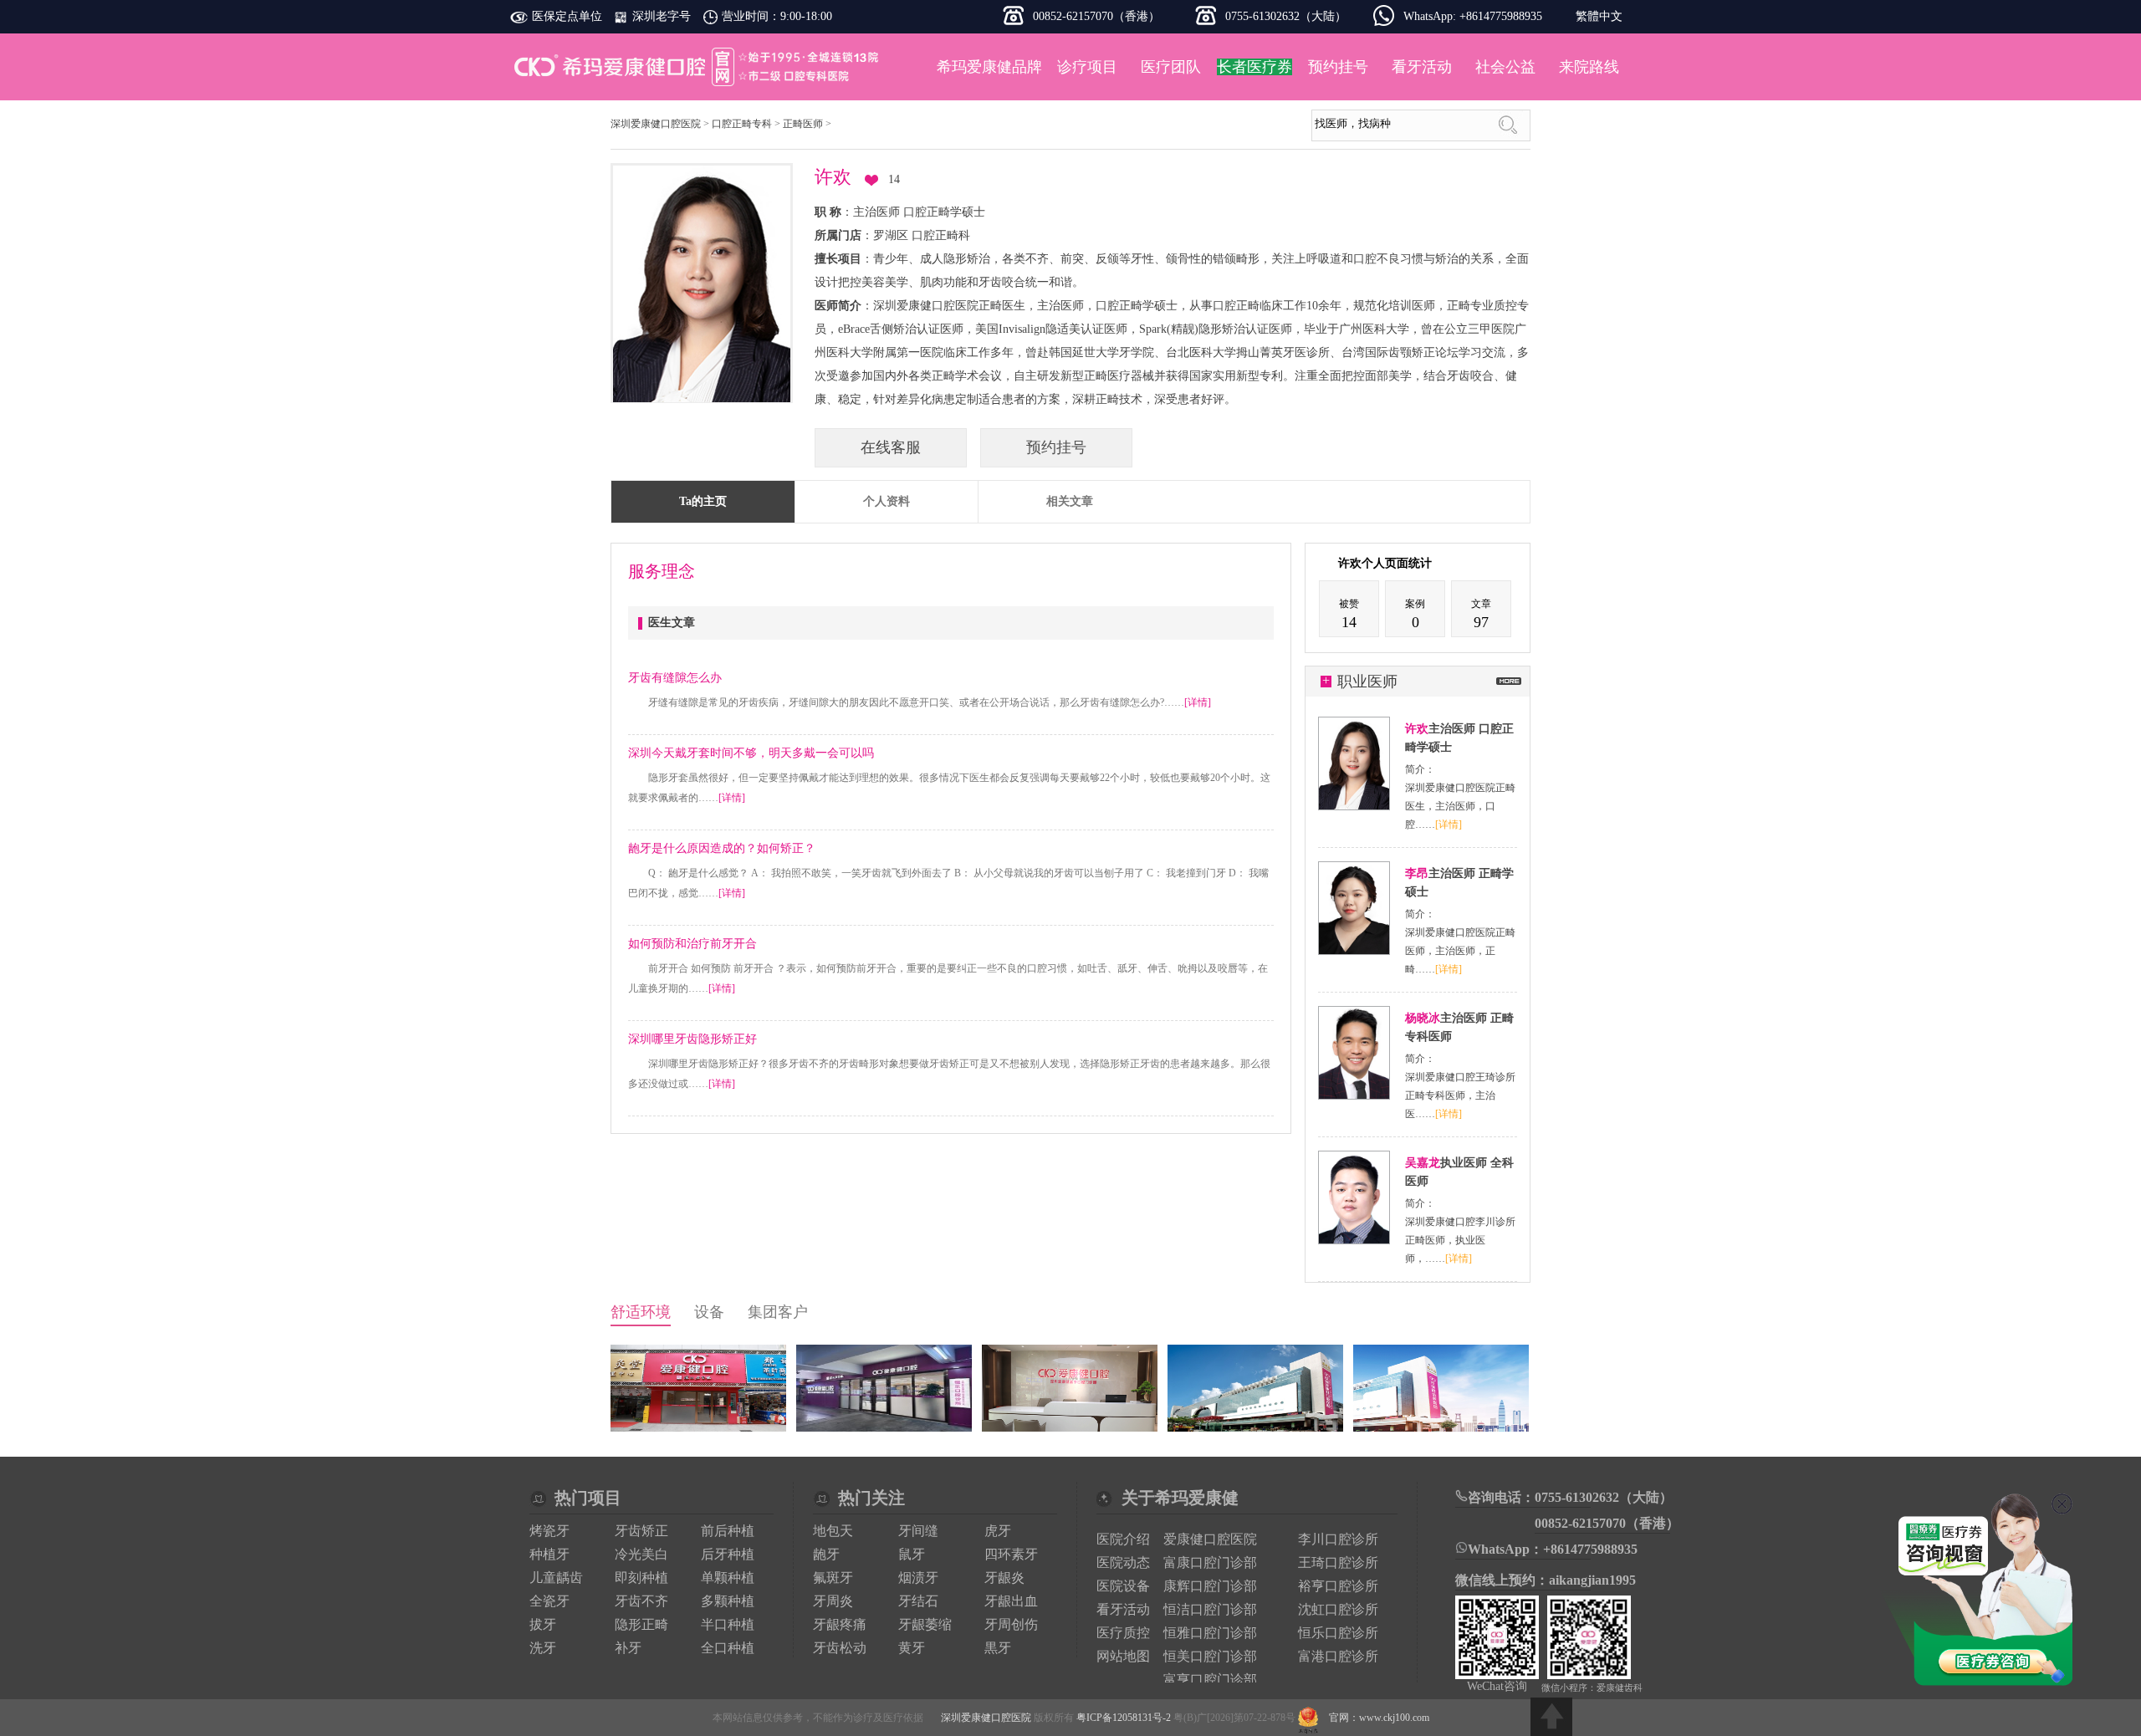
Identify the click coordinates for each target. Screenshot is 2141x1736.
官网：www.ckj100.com (1379, 1718)
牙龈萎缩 (925, 1624)
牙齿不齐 (641, 1601)
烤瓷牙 (549, 1531)
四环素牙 (1011, 1554)
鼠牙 (912, 1554)
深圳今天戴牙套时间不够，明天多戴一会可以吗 (751, 753)
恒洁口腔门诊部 (1210, 1609)
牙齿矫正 (641, 1531)
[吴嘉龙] (1354, 1240)
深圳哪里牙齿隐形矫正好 (692, 1039)
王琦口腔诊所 (1338, 1562)
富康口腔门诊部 (1210, 1562)
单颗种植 (728, 1578)
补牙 (628, 1648)
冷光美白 (641, 1554)
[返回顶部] (1551, 1717)
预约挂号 (1338, 67)
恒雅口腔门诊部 (1210, 1633)
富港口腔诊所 (1338, 1656)
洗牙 (543, 1648)
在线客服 (891, 447)
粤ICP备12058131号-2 (1124, 1718)
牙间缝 (918, 1531)
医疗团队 (1171, 67)
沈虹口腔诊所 (1338, 1609)
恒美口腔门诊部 (1210, 1656)
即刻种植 (641, 1578)
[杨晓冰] (1354, 1095)
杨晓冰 (1423, 1018)
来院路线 (1589, 67)
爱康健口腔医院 (1210, 1539)
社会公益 (1505, 67)
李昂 (1417, 873)
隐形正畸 (641, 1624)
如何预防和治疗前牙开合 (692, 944)
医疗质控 (1123, 1633)
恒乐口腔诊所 (1338, 1633)
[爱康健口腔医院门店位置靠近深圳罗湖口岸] (1255, 1428)
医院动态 (1123, 1562)
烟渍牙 (918, 1578)
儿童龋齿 (556, 1578)
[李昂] (1354, 951)
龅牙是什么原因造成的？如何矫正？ (722, 848)
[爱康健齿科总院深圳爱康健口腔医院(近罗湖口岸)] (1441, 1428)
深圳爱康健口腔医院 (698, 67)
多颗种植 (728, 1601)
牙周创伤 (1011, 1624)
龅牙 (826, 1554)
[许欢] (1354, 806)
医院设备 (1123, 1586)
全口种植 (728, 1648)
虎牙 (998, 1531)
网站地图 (1123, 1656)
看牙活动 (1422, 67)
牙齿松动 (840, 1648)
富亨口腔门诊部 (1210, 1680)
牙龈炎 (1004, 1578)
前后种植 (728, 1531)
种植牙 (549, 1554)
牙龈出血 (1011, 1601)
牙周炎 (833, 1601)
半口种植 (728, 1624)
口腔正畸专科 (742, 124)
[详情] (1198, 702)
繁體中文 (1599, 16)
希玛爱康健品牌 (989, 67)
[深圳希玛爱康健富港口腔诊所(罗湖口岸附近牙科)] (698, 1428)
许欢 (1417, 729)
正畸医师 (803, 124)
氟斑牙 (833, 1578)
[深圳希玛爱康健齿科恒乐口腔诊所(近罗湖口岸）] (884, 1428)
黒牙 (998, 1648)
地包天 (833, 1531)
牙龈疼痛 (840, 1624)
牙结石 (918, 1601)
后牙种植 (728, 1554)
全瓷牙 (549, 1601)
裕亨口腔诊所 (1338, 1586)
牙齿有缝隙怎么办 (675, 678)
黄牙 (912, 1648)
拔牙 (543, 1624)
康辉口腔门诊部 (1210, 1586)
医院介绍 (1123, 1539)
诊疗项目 (1087, 67)
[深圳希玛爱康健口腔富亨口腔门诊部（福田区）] (1070, 1428)
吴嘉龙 (1423, 1163)
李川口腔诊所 (1338, 1539)
